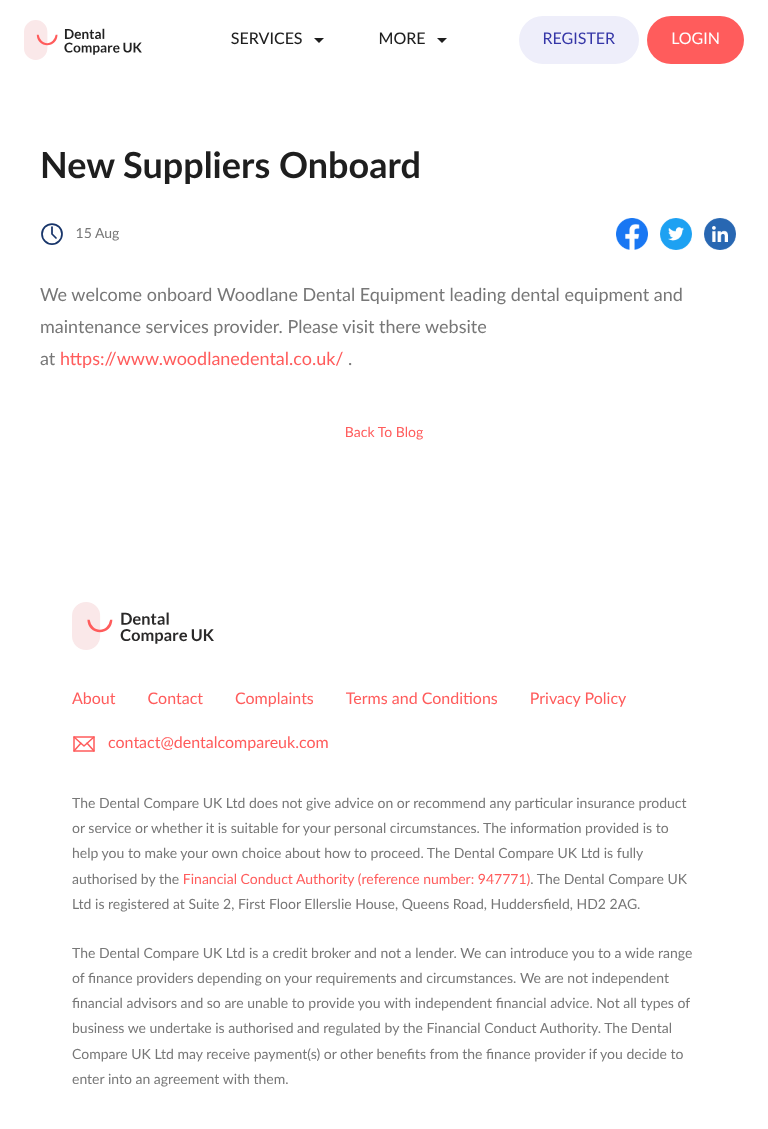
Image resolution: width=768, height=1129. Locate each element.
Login (695, 40)
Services (267, 40)
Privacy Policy (578, 700)
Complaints (274, 700)
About (94, 700)
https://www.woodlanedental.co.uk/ (202, 360)
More (402, 40)
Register (579, 40)
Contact (175, 700)
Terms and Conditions (422, 700)
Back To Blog (384, 433)
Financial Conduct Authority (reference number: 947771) (356, 880)
